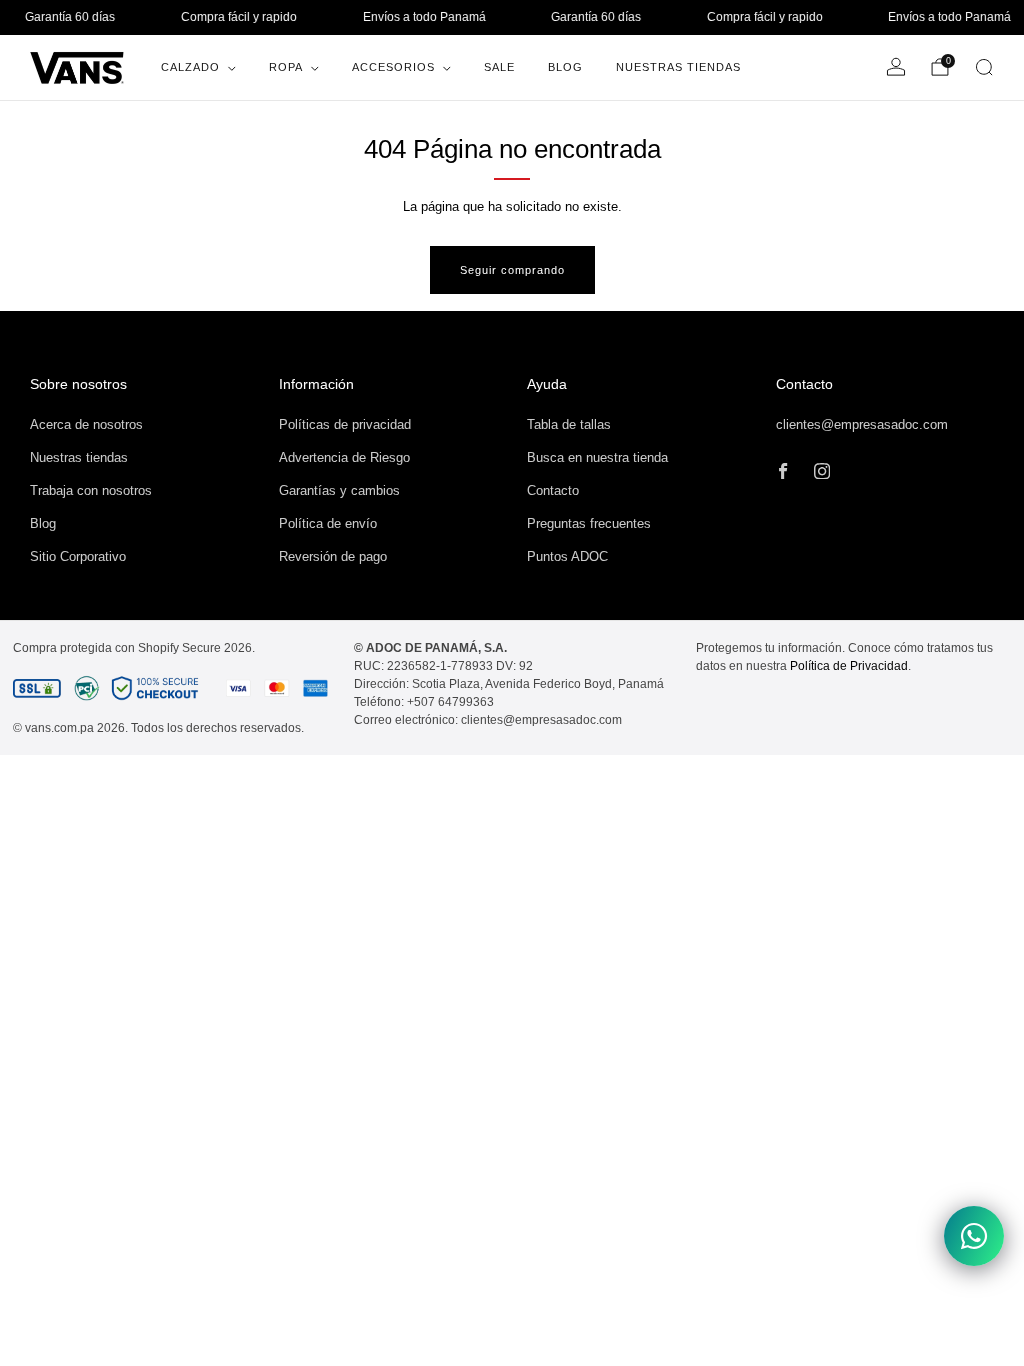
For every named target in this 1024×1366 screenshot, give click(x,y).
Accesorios (393, 67)
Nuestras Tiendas (678, 67)
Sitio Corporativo (78, 556)
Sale (499, 67)
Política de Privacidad (849, 666)
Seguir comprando (512, 270)
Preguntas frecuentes (589, 523)
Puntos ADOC (567, 556)
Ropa (286, 67)
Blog (565, 67)
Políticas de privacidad (345, 424)
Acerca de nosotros (86, 424)
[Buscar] (984, 67)
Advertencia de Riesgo (344, 457)
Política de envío (328, 523)
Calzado (190, 67)
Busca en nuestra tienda (597, 457)
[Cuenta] (896, 67)
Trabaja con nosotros (91, 490)
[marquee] (512, 17)
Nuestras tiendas (79, 457)
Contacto (553, 490)
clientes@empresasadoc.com (862, 424)
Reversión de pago (333, 556)
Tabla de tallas (569, 424)
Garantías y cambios (339, 490)
